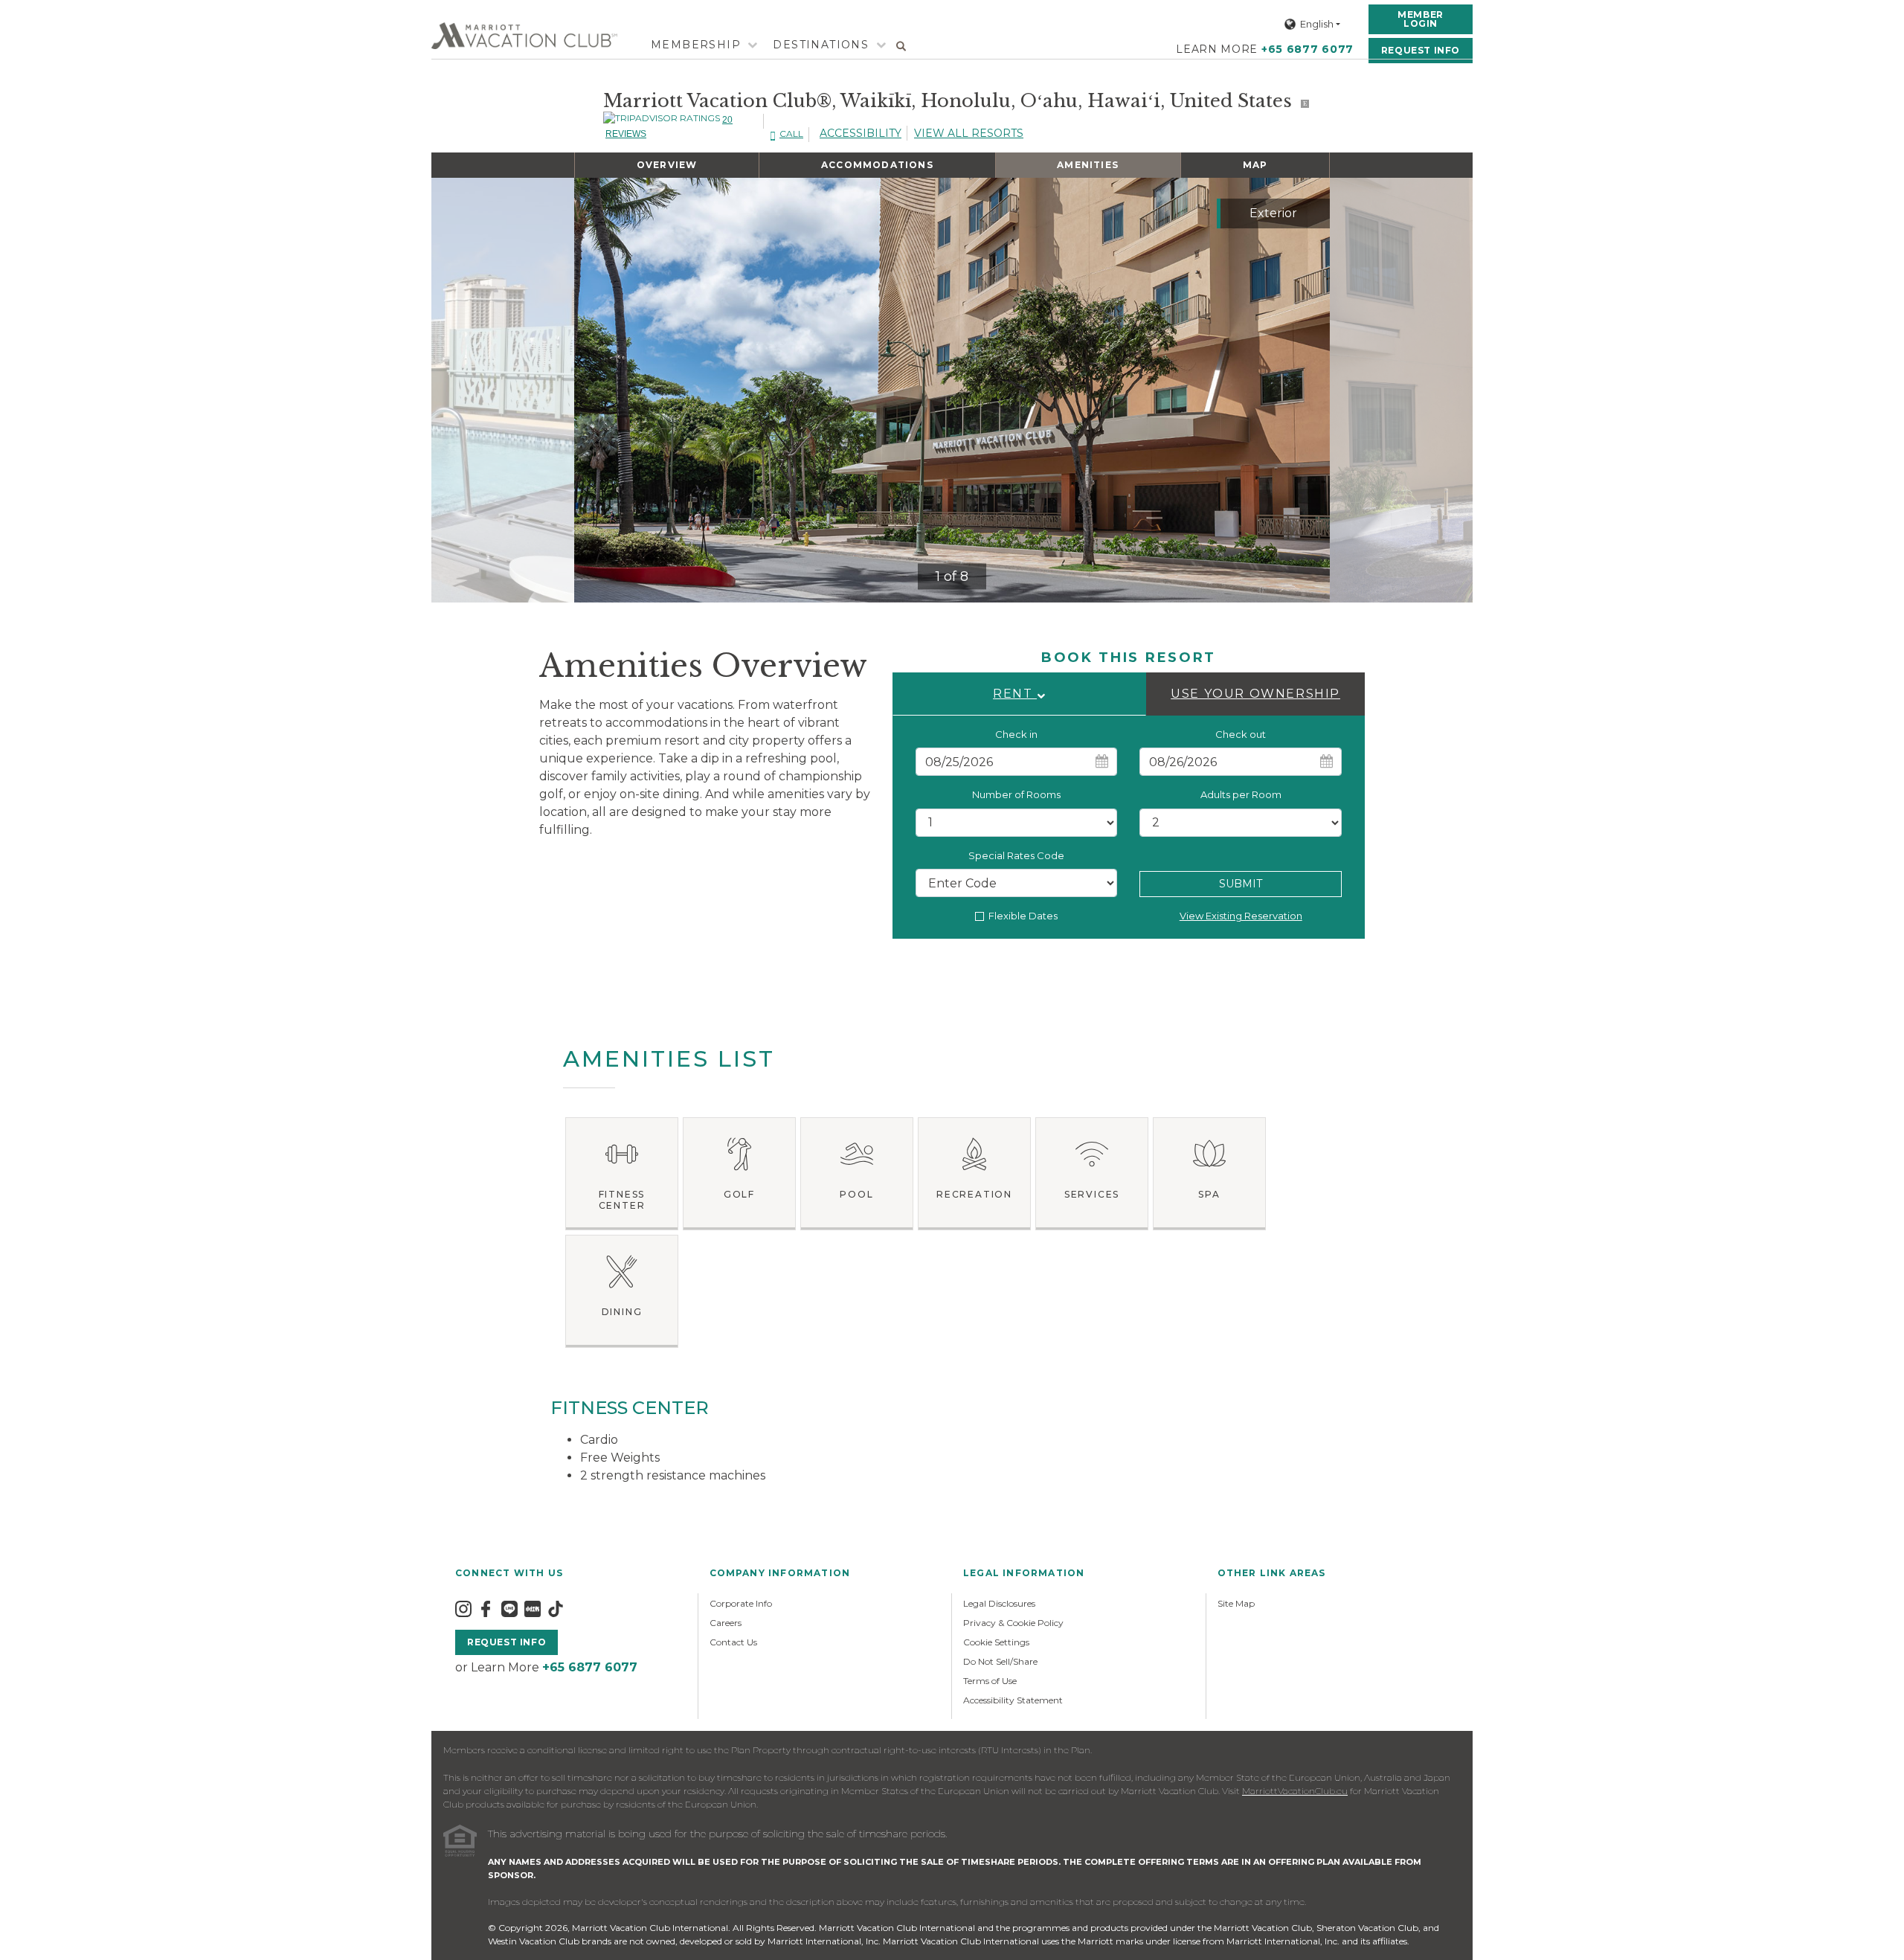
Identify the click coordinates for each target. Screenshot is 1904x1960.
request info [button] (506, 1642)
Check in (1016, 734)
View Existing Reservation (1241, 916)
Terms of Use (990, 1681)
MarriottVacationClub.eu (1295, 1791)
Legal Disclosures (999, 1603)
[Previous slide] (598, 391)
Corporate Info (741, 1603)
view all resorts (969, 133)
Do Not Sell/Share (1000, 1661)
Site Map (1236, 1603)
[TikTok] (556, 1609)
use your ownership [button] (1255, 694)
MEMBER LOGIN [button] (1421, 19)
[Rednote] (533, 1609)
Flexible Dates (1023, 916)
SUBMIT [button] (1241, 884)
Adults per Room (1241, 794)
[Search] (901, 45)
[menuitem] (696, 45)
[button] (1019, 694)
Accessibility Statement (1013, 1700)
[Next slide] (1306, 391)
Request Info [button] (1421, 50)
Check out (1241, 734)
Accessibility (861, 133)
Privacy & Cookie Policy (1013, 1623)
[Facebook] (486, 1609)
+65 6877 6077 (1308, 49)
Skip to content (54, 9)
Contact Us (733, 1642)
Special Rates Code (1016, 855)
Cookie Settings (996, 1642)
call (791, 134)
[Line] (509, 1609)
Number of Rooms (1016, 794)
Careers (726, 1623)
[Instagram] (463, 1609)
